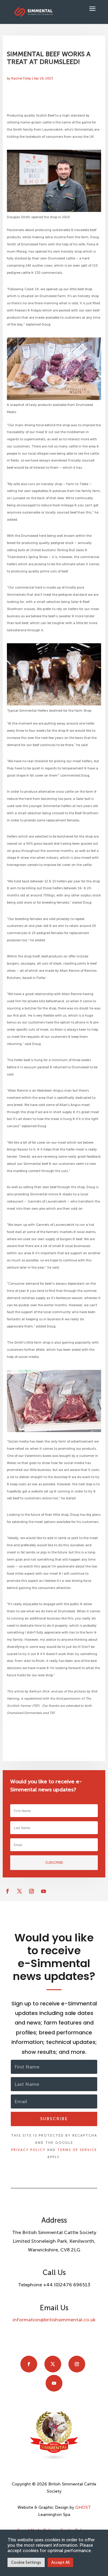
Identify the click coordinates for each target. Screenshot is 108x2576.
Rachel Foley (21, 78)
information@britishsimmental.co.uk (54, 2320)
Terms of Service (77, 2150)
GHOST (83, 2507)
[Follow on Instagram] (31, 1891)
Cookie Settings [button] (26, 2562)
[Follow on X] (19, 1891)
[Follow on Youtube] (43, 1891)
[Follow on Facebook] (7, 1891)
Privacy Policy (28, 2150)
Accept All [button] (60, 2562)
